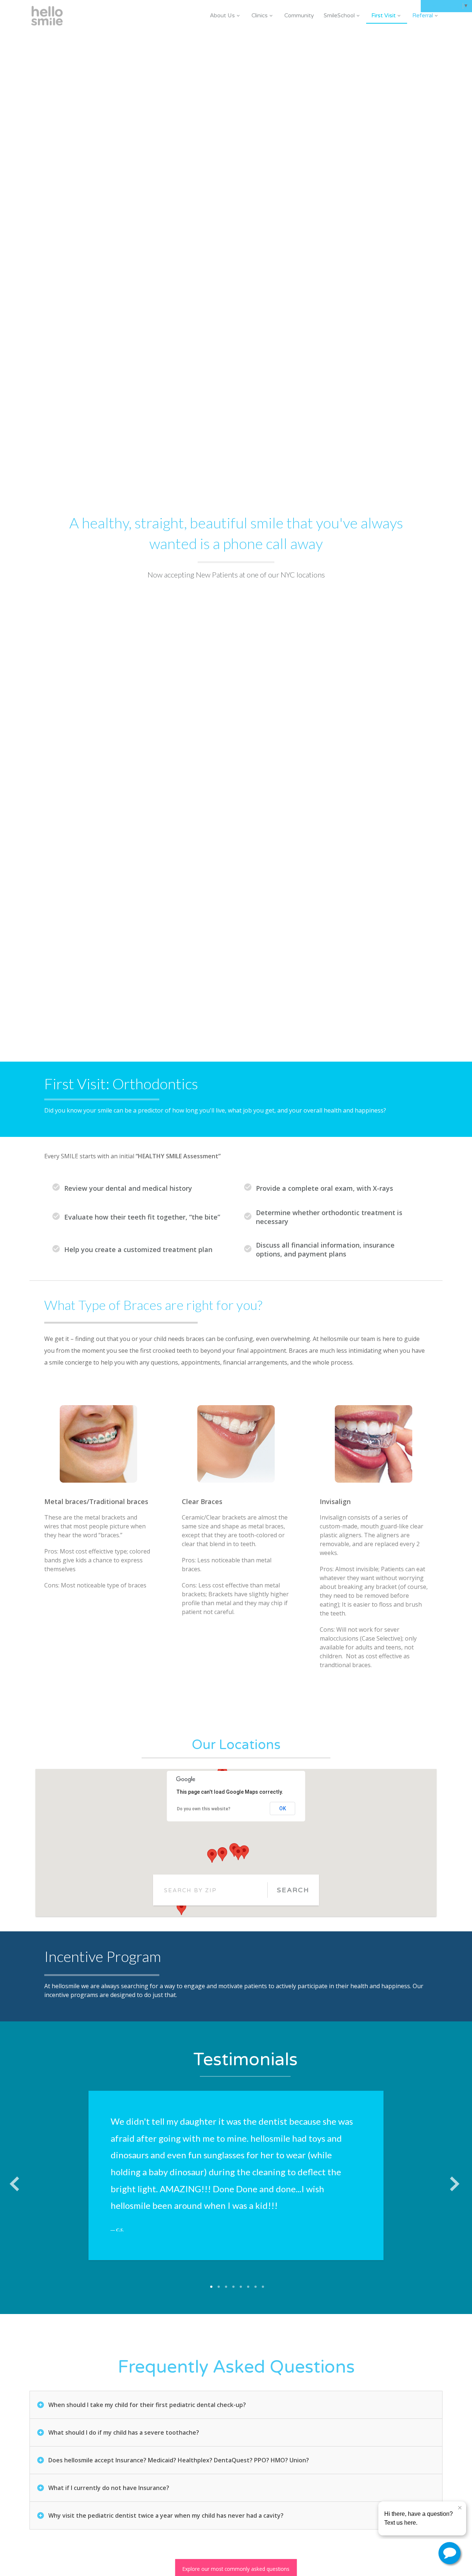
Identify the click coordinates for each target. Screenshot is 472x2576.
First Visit (383, 15)
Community (299, 15)
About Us (222, 15)
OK (283, 1808)
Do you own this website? (204, 1809)
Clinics (260, 15)
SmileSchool (339, 15)
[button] (244, 1852)
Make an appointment (367, 2558)
